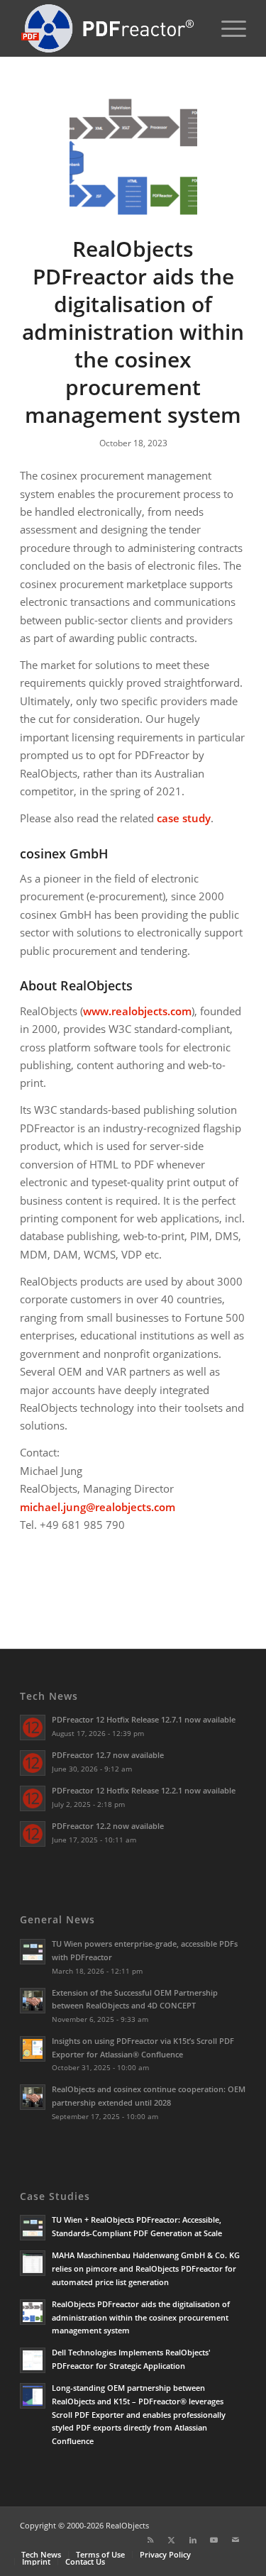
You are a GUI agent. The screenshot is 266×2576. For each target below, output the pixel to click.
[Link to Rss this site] (150, 2540)
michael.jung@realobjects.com (98, 1507)
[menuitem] (227, 28)
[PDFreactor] (110, 28)
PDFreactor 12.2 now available (108, 1826)
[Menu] (227, 28)
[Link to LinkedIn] (193, 2540)
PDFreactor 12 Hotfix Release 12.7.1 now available (144, 1719)
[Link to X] (172, 2540)
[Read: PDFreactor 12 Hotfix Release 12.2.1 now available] (33, 1798)
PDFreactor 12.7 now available (108, 1755)
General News (57, 1919)
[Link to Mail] (235, 2540)
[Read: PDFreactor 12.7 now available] (33, 1763)
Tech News (49, 1696)
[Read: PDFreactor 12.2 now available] (33, 1834)
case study (184, 818)
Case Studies (55, 2196)
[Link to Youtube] (214, 2540)
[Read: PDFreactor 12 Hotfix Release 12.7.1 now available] (33, 1728)
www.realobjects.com (137, 1011)
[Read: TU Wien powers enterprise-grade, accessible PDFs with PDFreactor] (33, 1952)
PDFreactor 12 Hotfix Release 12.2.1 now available (144, 1790)
